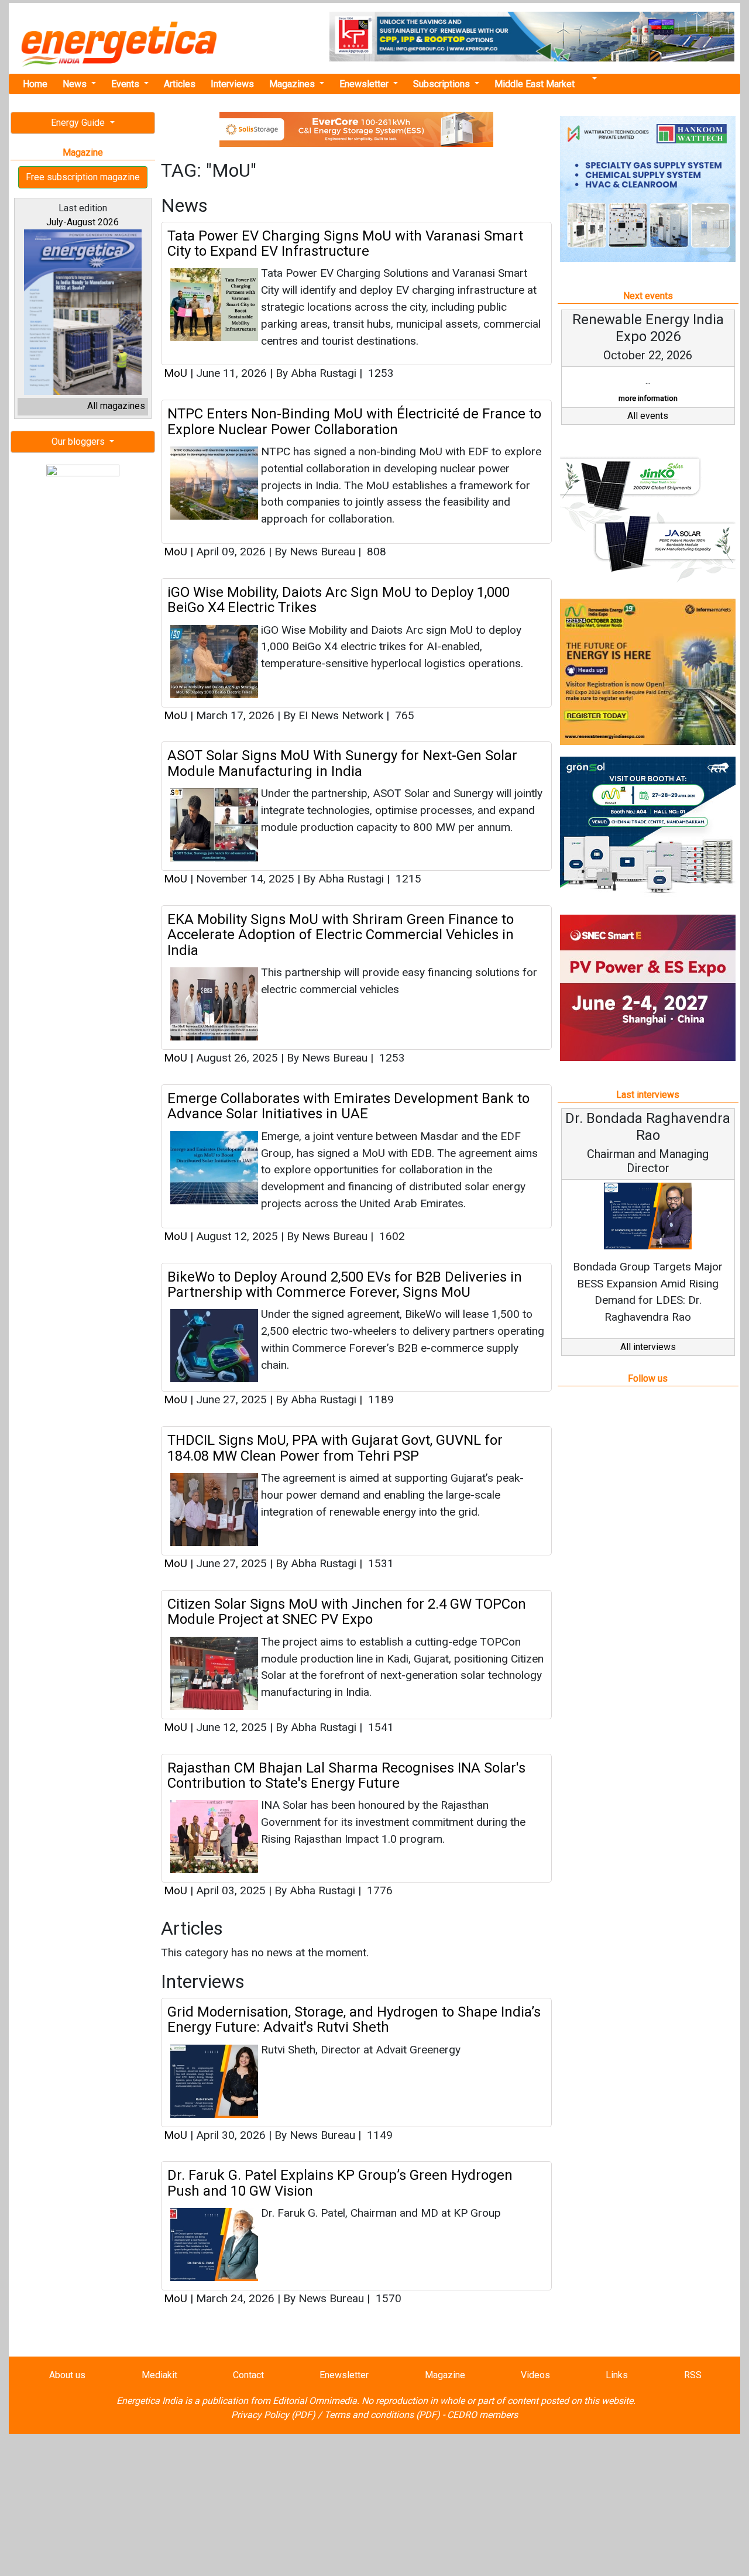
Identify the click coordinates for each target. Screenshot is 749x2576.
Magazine (445, 2375)
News (76, 84)
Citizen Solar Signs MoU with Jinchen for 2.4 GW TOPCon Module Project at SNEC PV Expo (347, 1612)
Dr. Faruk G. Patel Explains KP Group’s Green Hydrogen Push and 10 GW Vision (340, 2183)
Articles (180, 84)
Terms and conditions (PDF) (382, 2415)
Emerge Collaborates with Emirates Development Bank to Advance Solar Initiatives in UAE (348, 1106)
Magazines (293, 84)
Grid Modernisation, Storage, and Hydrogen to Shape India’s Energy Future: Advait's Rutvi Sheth (354, 2019)
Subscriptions (443, 84)
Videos (535, 2375)
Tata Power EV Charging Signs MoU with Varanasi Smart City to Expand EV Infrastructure (345, 243)
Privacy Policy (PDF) (273, 2415)
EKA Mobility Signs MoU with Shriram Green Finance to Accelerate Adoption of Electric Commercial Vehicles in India (341, 935)
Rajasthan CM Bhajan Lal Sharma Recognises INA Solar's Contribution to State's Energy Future (346, 1775)
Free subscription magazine (83, 177)
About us (67, 2375)
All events (648, 416)
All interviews (648, 1347)
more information (648, 398)
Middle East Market (535, 84)
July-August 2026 (83, 222)
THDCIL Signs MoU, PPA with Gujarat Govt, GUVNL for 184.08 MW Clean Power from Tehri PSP (335, 1448)
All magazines (116, 406)
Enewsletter (365, 84)
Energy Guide (79, 123)
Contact (248, 2375)
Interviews (232, 84)
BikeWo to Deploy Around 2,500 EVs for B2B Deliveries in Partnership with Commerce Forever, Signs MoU (345, 1284)
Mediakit (159, 2375)
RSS (693, 2375)
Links (617, 2375)
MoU (176, 373)
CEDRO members (482, 2415)
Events (126, 84)
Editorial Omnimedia (315, 2401)
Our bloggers (79, 442)
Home (35, 84)
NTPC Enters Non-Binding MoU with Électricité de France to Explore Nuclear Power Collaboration (354, 421)
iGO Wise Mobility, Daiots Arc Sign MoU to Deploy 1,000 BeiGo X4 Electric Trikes (339, 600)
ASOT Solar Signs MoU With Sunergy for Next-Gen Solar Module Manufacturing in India (342, 763)
